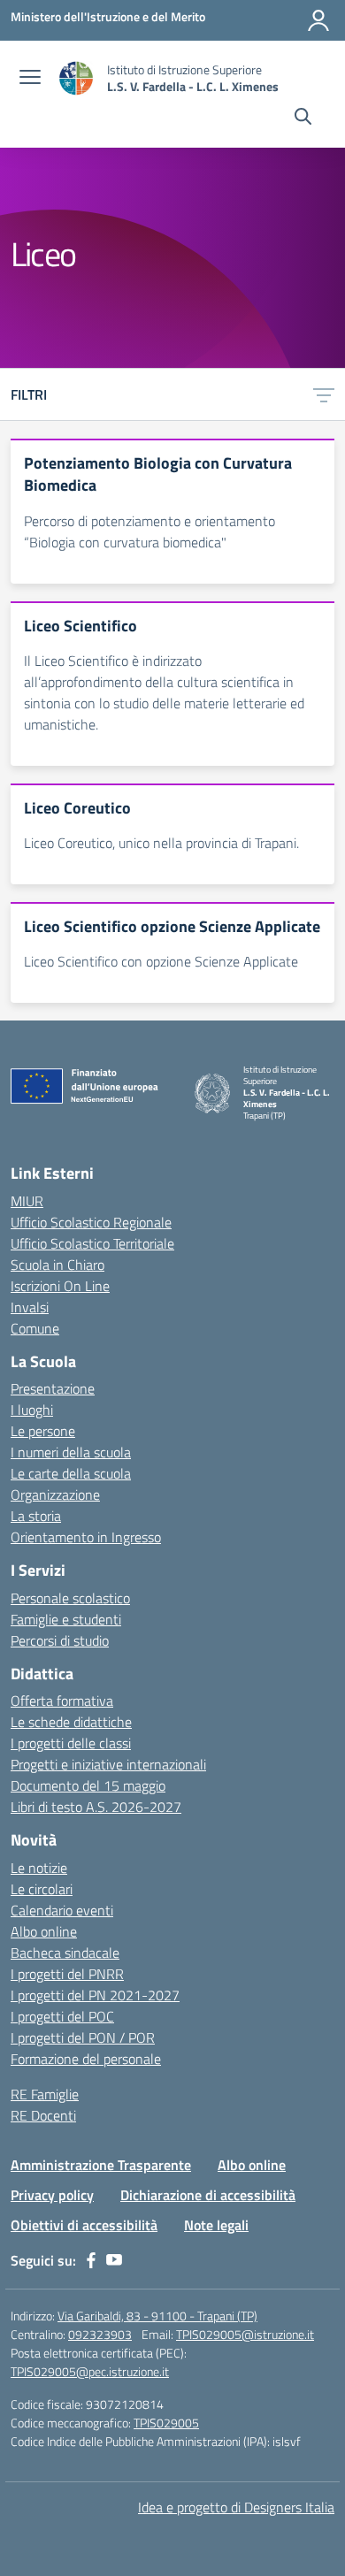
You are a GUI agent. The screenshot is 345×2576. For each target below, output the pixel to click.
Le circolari (42, 1889)
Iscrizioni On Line (60, 1286)
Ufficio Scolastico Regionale (91, 1222)
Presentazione (53, 1388)
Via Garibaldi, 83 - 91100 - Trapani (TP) (157, 2316)
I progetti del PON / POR (83, 2037)
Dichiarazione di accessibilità (208, 2195)
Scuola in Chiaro (57, 1265)
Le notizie (39, 1868)
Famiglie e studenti (66, 1619)
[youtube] (114, 2260)
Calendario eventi (62, 1910)
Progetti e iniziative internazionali (108, 1764)
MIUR (27, 1201)
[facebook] (91, 2260)
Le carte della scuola (71, 1473)
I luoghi (32, 1410)
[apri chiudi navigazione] (30, 79)
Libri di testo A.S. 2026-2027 (96, 1807)
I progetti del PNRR (67, 1974)
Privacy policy (52, 2195)
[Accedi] (318, 20)
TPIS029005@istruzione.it (245, 2334)
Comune (35, 1328)
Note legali (216, 2225)
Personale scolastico (70, 1598)
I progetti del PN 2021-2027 (95, 1995)
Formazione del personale (86, 2059)
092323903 (100, 2334)
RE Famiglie (45, 2094)
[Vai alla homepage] (76, 78)
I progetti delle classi (71, 1743)
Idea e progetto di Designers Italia (236, 2507)
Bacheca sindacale (65, 1953)
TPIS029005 (166, 2423)
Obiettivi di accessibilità (84, 2225)
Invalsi (30, 1307)
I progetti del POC (62, 2016)
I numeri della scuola (71, 1452)
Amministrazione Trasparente (101, 2165)
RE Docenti (43, 2115)
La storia (36, 1516)
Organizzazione (55, 1494)
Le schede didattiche (71, 1722)
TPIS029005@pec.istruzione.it (90, 2371)
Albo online (44, 1931)
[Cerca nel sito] (303, 118)
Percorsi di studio (60, 1640)
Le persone (43, 1431)
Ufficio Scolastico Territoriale (92, 1243)
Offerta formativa (62, 1701)
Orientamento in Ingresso (86, 1537)
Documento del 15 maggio (88, 1785)
